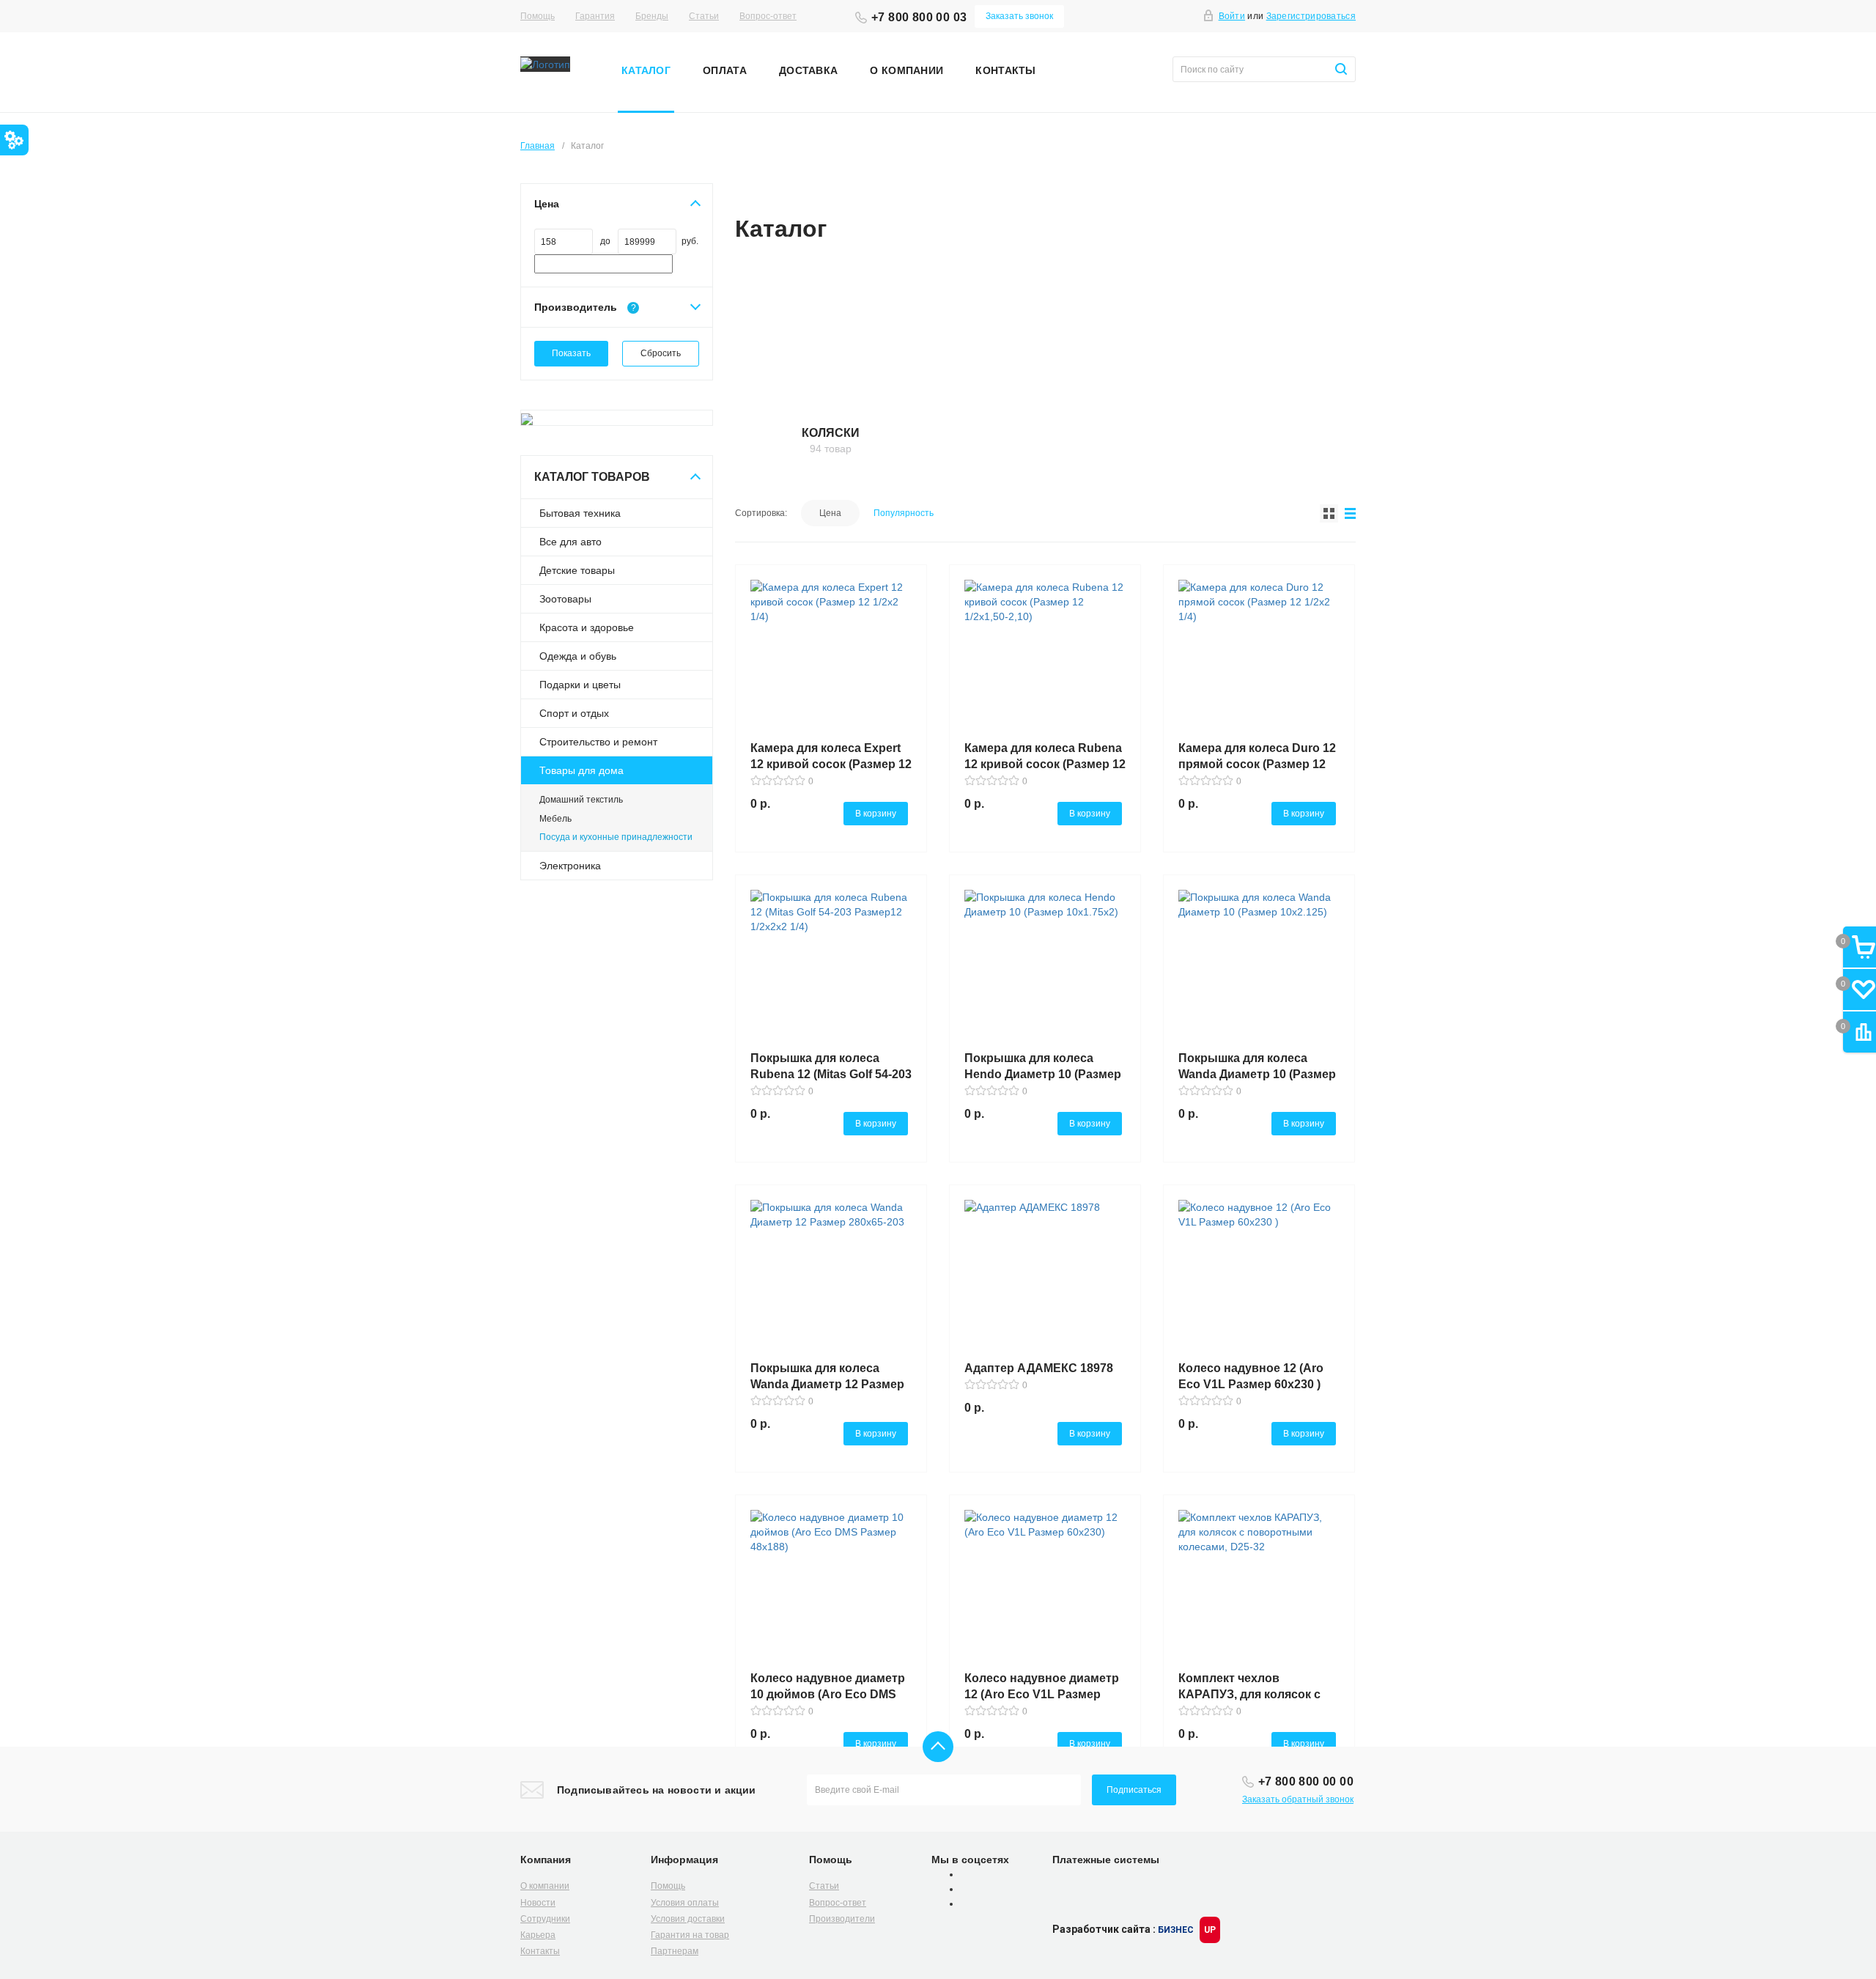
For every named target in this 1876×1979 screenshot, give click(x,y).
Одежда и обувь (578, 656)
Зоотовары (565, 599)
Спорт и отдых (574, 713)
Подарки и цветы (580, 685)
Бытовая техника (580, 513)
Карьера (538, 1935)
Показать (571, 353)
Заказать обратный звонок (1298, 1799)
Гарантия (595, 16)
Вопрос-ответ (768, 16)
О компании (906, 70)
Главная (538, 146)
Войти (1232, 16)
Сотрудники (545, 1919)
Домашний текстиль (581, 800)
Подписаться (1134, 1790)
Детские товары (577, 570)
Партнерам (675, 1951)
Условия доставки (688, 1919)
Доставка (808, 70)
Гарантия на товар (690, 1935)
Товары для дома (581, 770)
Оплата (725, 70)
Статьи (704, 16)
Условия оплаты (685, 1903)
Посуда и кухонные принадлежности (616, 837)
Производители (842, 1919)
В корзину (876, 814)
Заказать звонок (1019, 16)
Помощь (538, 16)
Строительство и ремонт (598, 742)
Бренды (652, 16)
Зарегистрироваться (1311, 16)
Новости (538, 1903)
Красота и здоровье (587, 627)
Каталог (646, 70)
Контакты (1005, 70)
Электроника (570, 866)
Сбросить (661, 353)
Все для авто (570, 542)
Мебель (555, 819)
